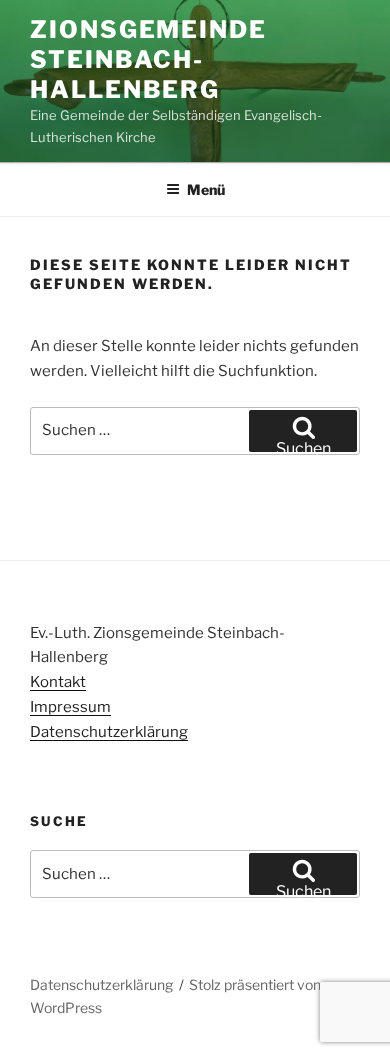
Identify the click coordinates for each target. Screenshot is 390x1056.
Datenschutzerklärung (109, 732)
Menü (206, 189)
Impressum (70, 707)
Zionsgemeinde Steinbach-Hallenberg (148, 59)
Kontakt (58, 682)
